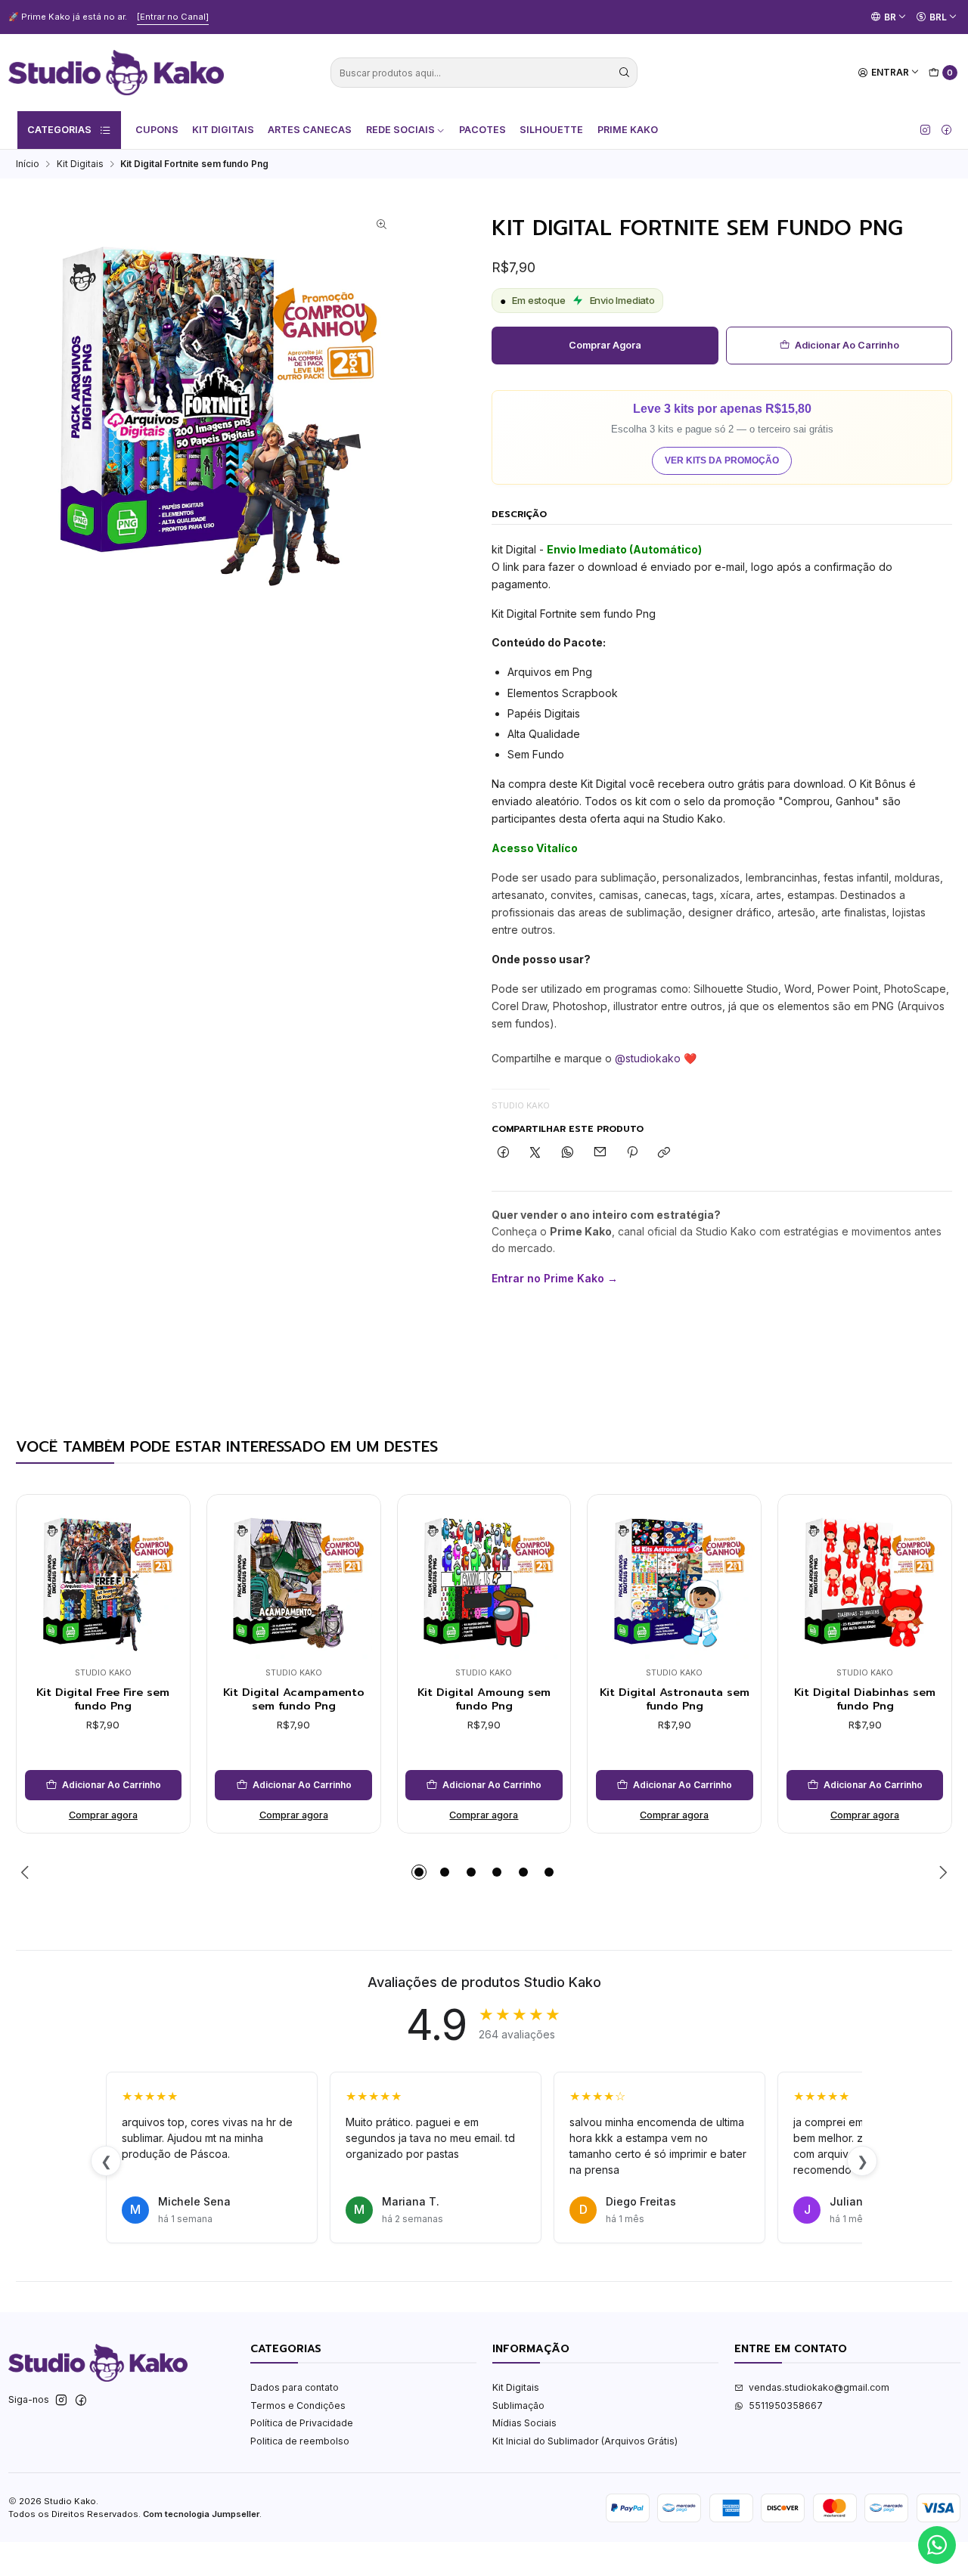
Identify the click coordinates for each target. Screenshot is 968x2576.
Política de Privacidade (302, 2423)
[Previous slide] (27, 1872)
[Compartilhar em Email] (600, 1153)
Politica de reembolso (300, 2441)
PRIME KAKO (628, 130)
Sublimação (518, 2406)
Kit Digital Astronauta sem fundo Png (675, 1699)
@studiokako (648, 1058)
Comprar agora (605, 345)
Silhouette (551, 130)
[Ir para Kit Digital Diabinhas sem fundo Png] (865, 1581)
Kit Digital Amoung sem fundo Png (484, 1699)
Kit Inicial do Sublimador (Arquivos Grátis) (585, 2441)
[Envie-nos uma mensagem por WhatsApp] (937, 2545)
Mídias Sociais (524, 2423)
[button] (419, 1872)
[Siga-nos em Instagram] (925, 130)
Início (28, 164)
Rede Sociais (400, 130)
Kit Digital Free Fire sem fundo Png (103, 1699)
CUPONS (157, 130)
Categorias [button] (59, 130)
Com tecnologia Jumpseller (201, 2514)
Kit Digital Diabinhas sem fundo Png (865, 1699)
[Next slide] (941, 1872)
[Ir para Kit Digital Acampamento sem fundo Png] (293, 1581)
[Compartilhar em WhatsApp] (568, 1153)
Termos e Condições (298, 2406)
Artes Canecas (310, 130)
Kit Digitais (223, 130)
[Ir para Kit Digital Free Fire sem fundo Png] (104, 1581)
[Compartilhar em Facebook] (503, 1153)
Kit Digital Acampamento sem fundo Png (294, 1699)
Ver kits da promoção (722, 460)
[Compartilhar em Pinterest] (632, 1153)
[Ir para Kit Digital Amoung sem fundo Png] (484, 1581)
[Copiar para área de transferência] (664, 1153)
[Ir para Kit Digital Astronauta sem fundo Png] (675, 1581)
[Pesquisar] (625, 73)
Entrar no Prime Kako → (555, 1278)
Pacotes (482, 130)
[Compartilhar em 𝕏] (535, 1153)
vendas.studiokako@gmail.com (819, 2387)
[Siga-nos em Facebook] (946, 130)
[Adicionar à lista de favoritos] (166, 1561)
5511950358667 (786, 2406)
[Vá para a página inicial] (116, 73)
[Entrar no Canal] (173, 17)
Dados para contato (295, 2387)
